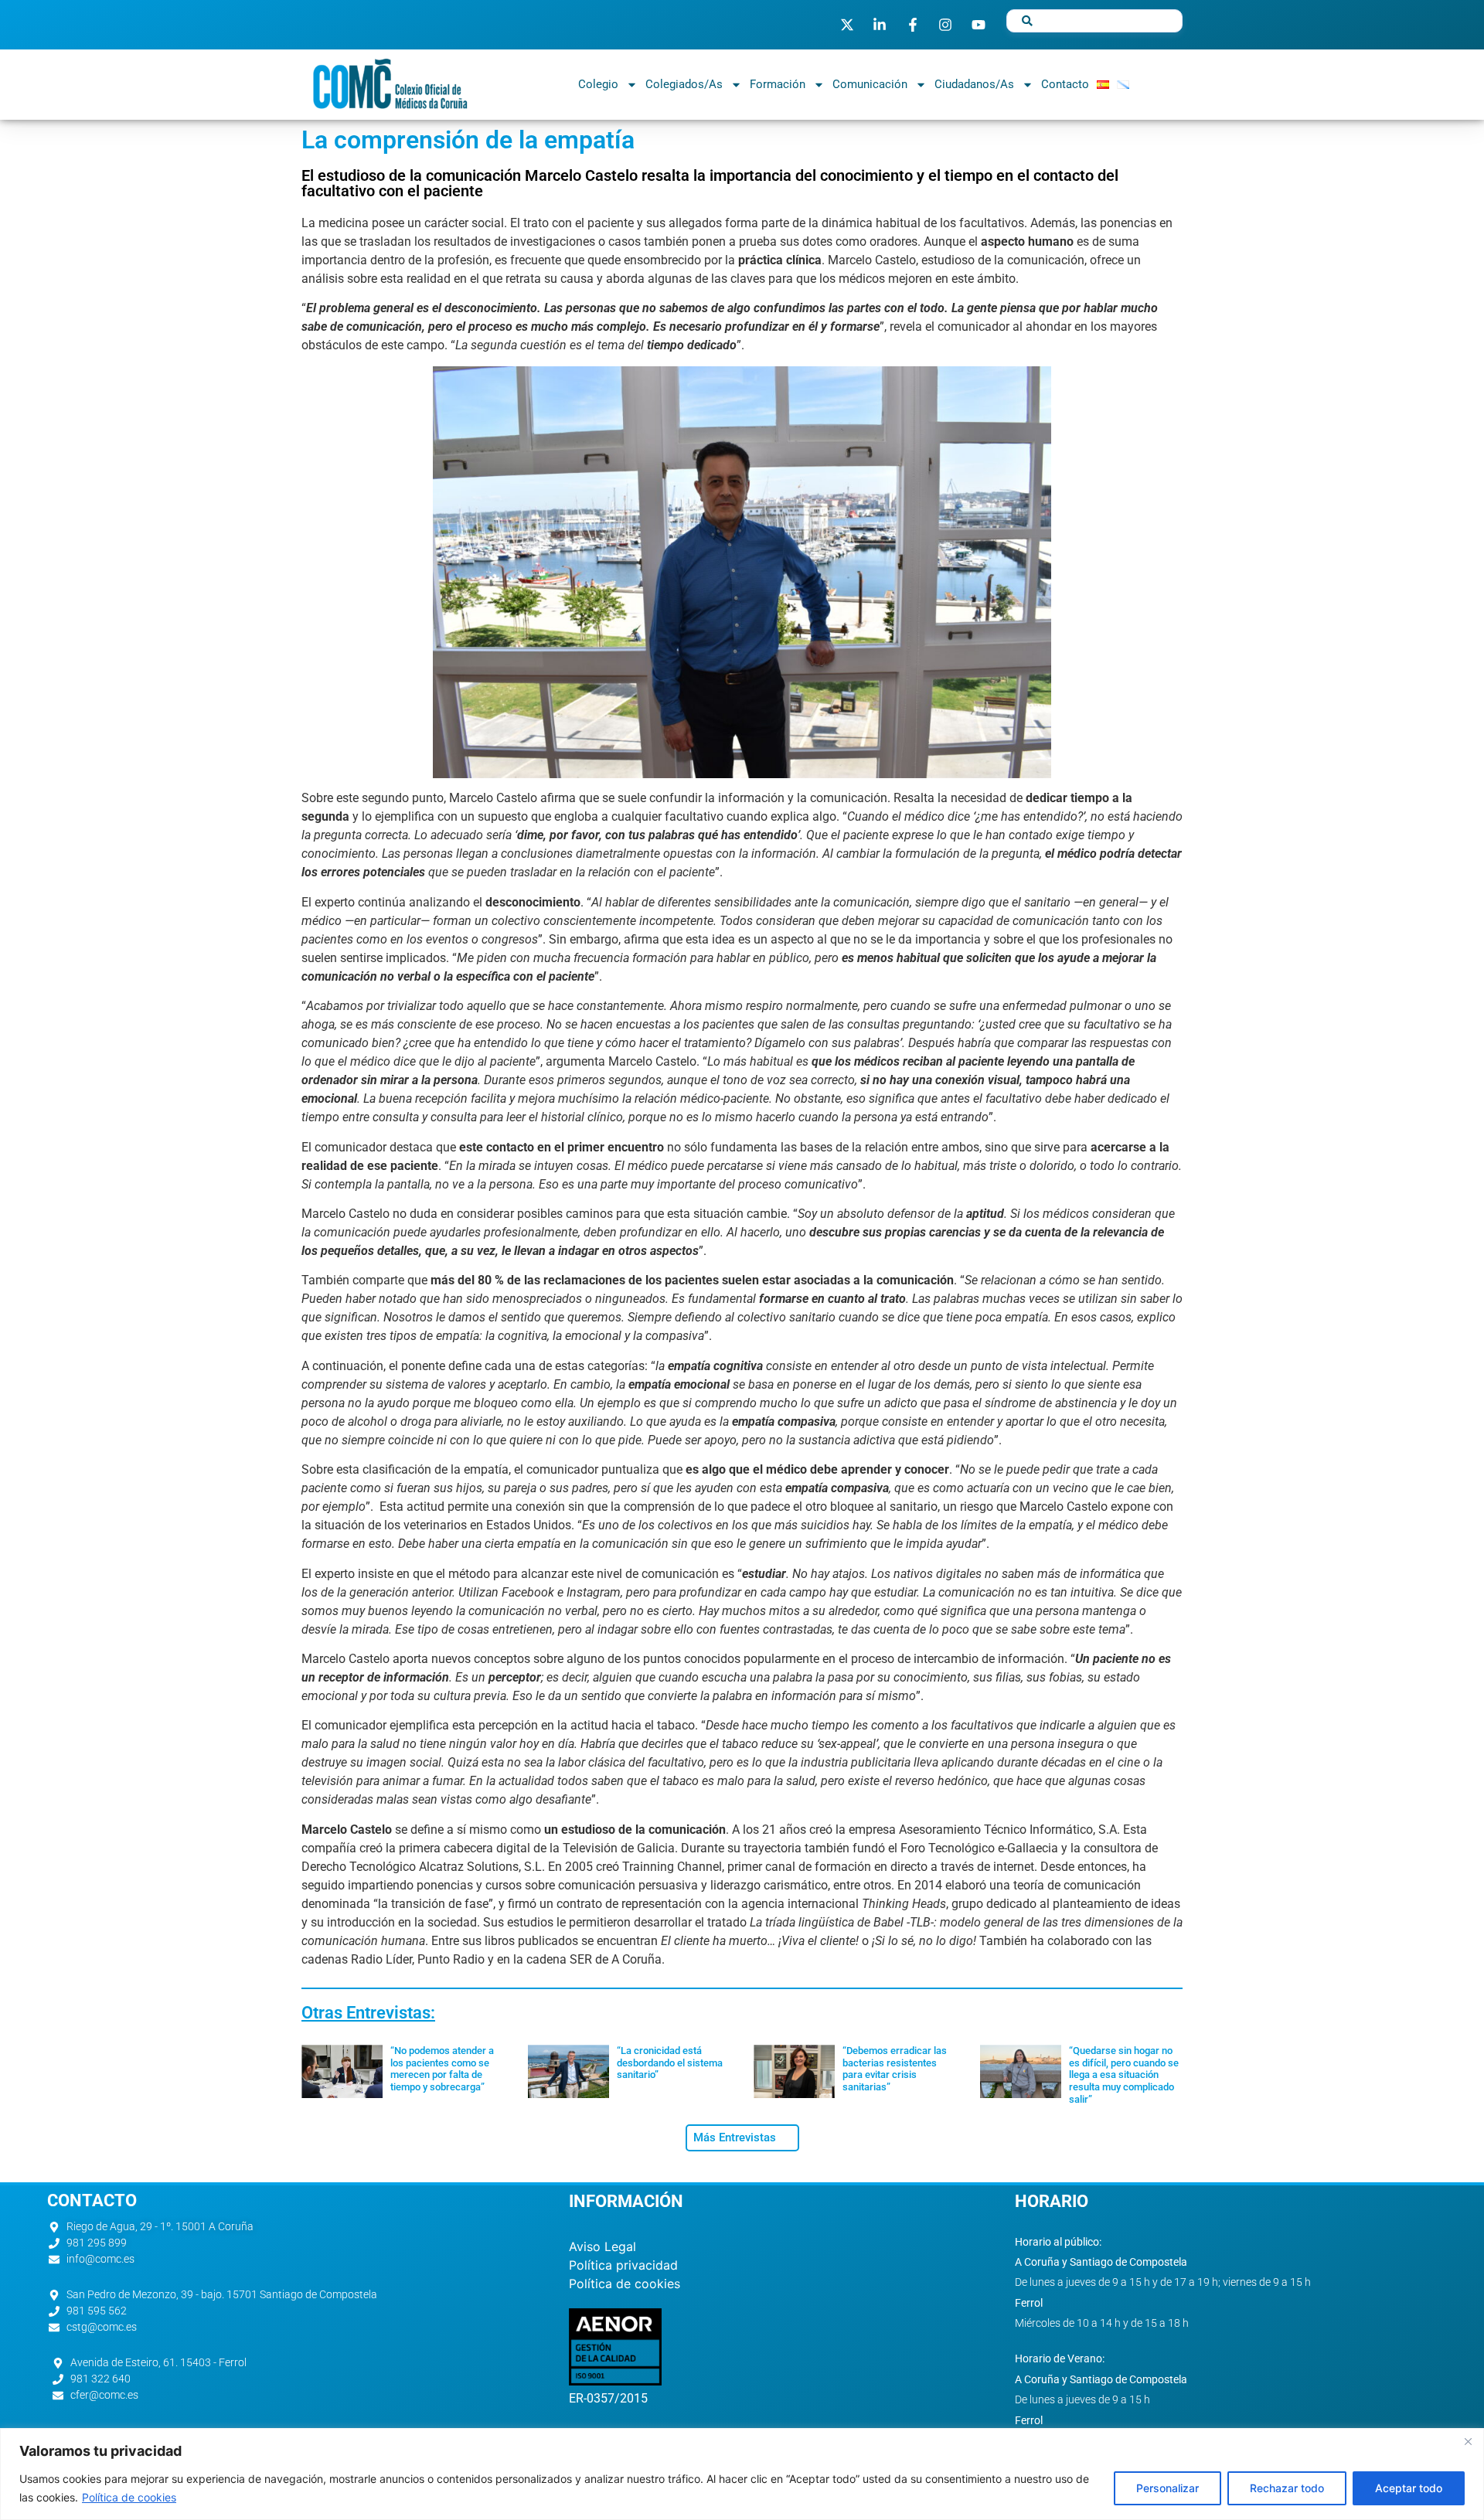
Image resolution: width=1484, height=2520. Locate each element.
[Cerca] (1468, 2441)
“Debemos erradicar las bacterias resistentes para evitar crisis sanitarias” (895, 2069)
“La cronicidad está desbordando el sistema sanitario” (670, 2063)
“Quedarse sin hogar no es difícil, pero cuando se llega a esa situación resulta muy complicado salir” (1124, 2074)
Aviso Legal (602, 2246)
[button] (742, 2138)
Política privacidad (623, 2265)
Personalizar (1167, 2488)
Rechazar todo (1287, 2488)
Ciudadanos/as (974, 84)
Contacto (1065, 84)
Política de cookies (129, 2497)
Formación (778, 84)
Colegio (598, 84)
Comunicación (870, 84)
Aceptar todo (1409, 2488)
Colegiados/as (684, 84)
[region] (742, 2474)
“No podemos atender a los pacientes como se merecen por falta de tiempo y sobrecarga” (442, 2069)
